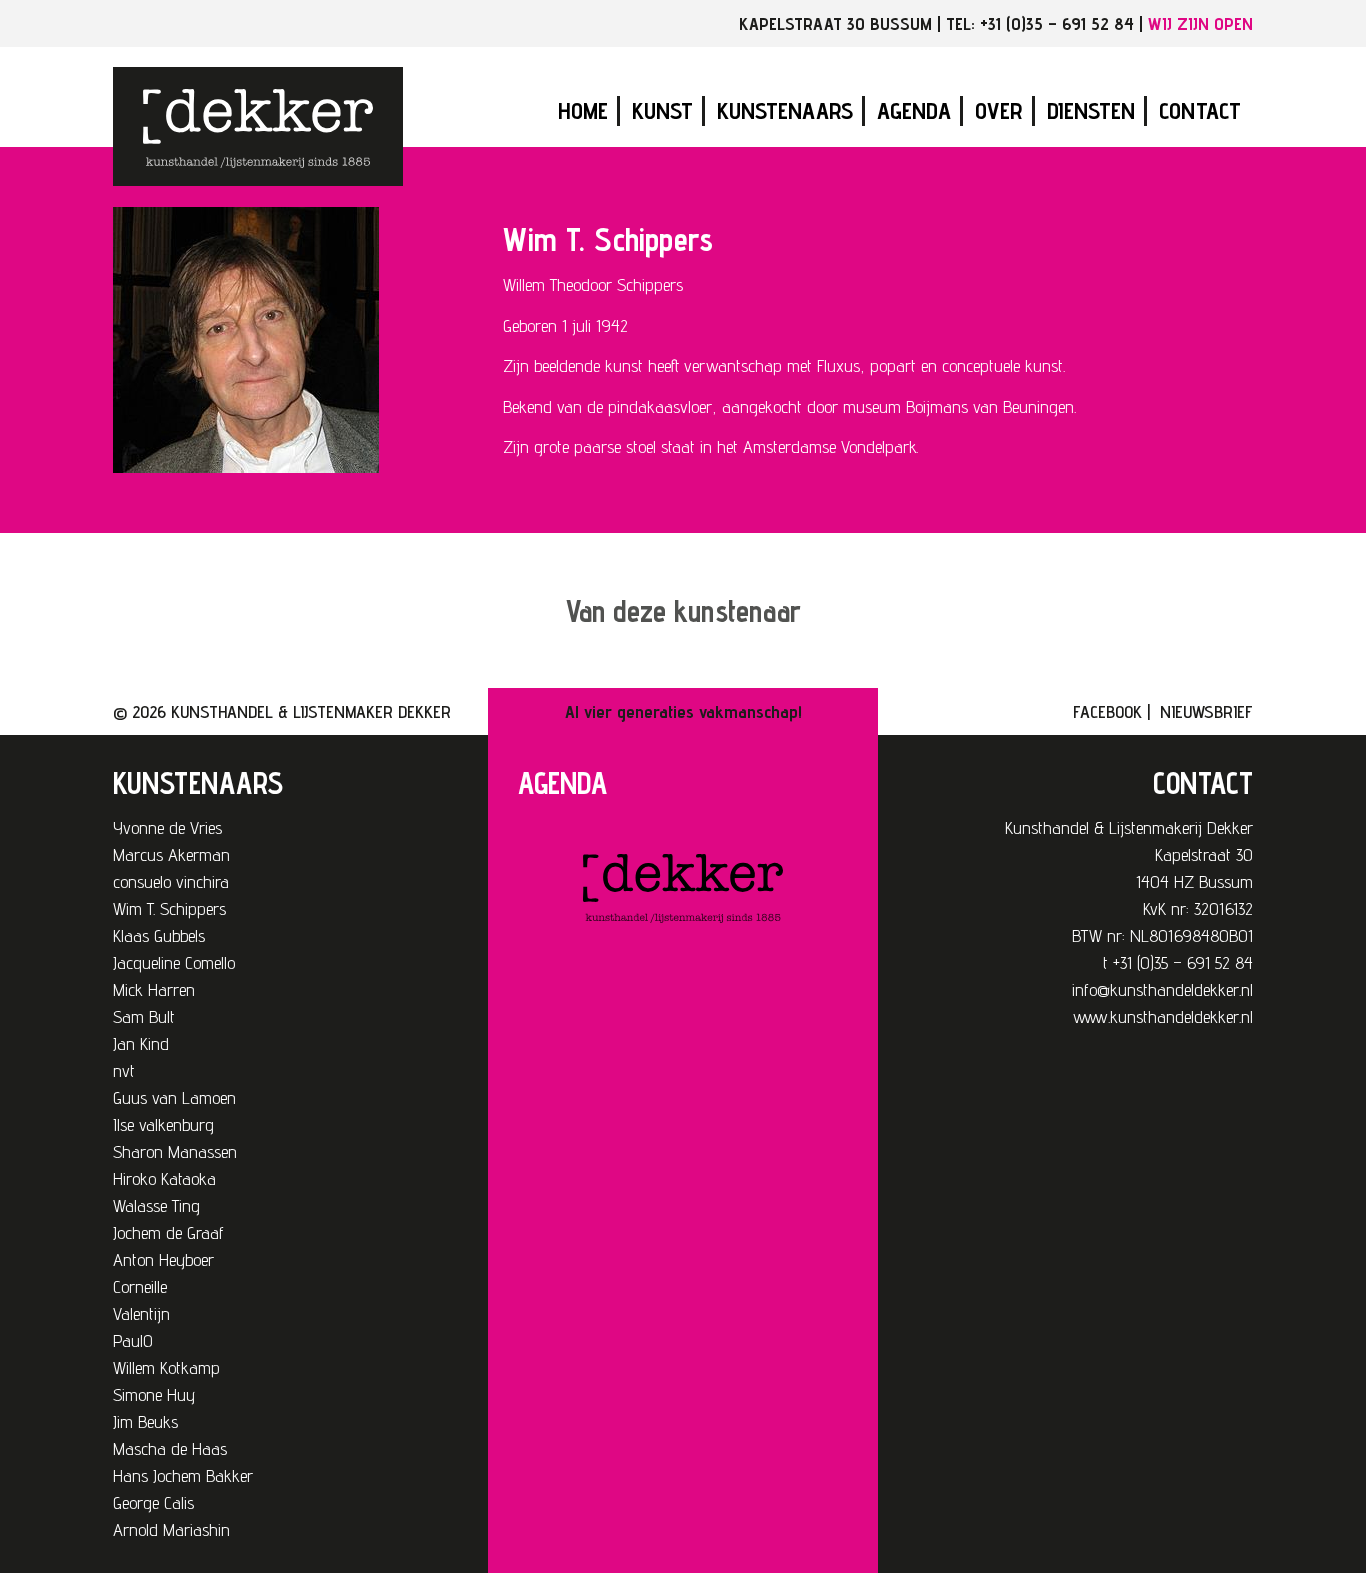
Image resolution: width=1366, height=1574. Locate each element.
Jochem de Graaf (168, 1232)
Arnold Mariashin (171, 1529)
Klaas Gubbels (159, 935)
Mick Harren (154, 989)
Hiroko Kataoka (164, 1178)
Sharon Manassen (175, 1151)
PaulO (133, 1340)
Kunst (662, 110)
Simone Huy (154, 1394)
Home (583, 110)
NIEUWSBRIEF (1206, 711)
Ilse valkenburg (163, 1124)
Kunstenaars (785, 110)
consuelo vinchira (171, 881)
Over (999, 110)
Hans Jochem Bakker (183, 1475)
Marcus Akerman (171, 854)
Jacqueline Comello (174, 962)
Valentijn (141, 1313)
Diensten (1091, 110)
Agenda (914, 110)
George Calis (153, 1502)
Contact (1200, 110)
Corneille (140, 1286)
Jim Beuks (145, 1421)
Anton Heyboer (163, 1259)
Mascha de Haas (170, 1448)
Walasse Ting (156, 1205)
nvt (124, 1070)
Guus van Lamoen (174, 1097)
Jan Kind (141, 1043)
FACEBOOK (1107, 711)
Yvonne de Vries (167, 827)
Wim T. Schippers (169, 908)
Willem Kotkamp (166, 1367)
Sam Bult (144, 1016)
